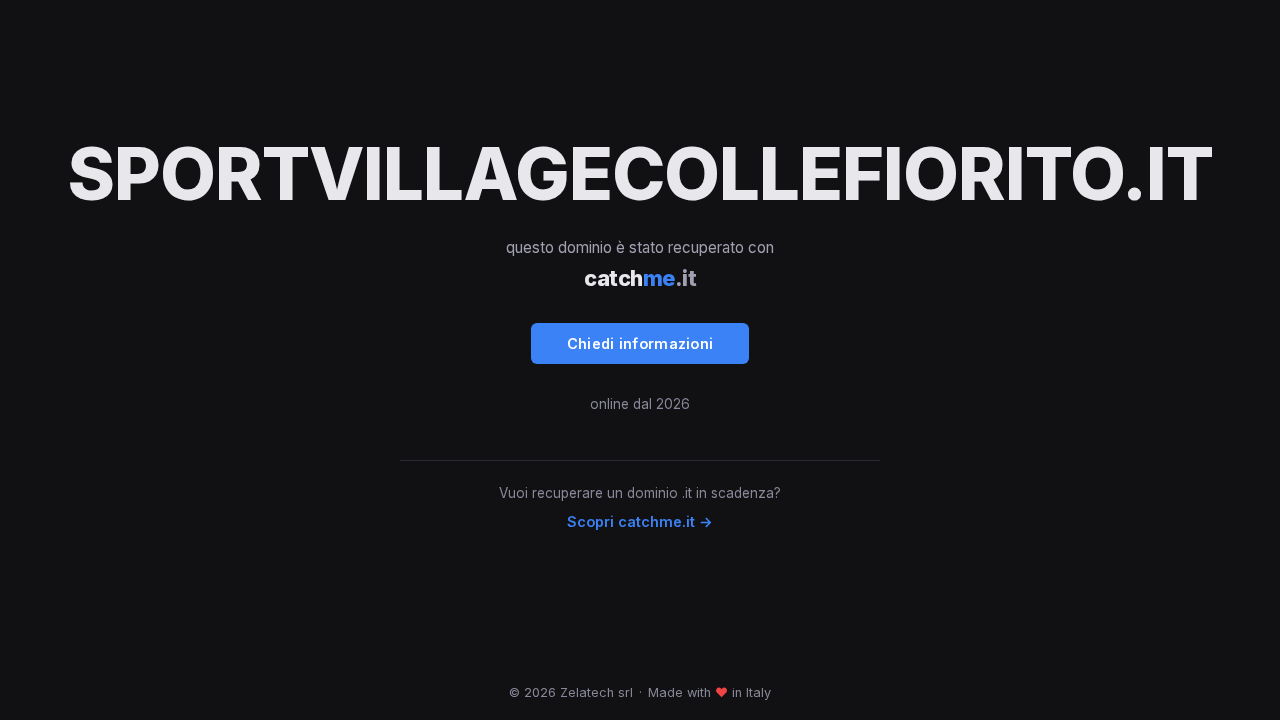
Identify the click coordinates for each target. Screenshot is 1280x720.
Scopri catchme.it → (640, 521)
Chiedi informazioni (640, 343)
